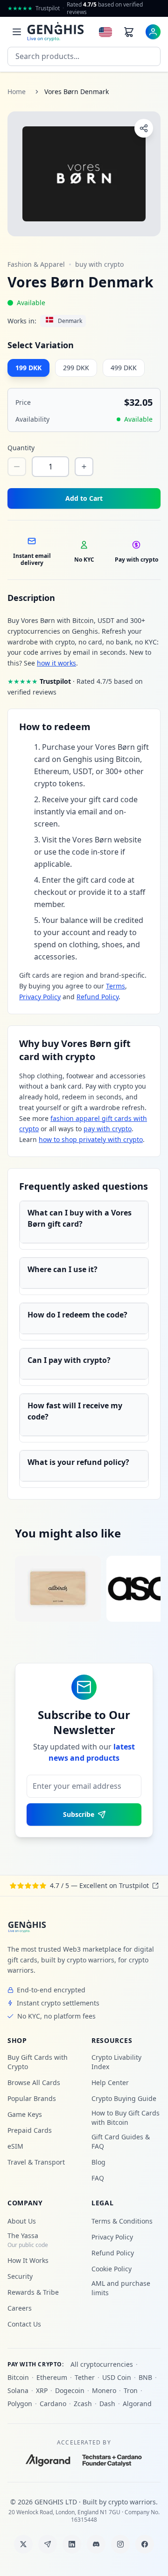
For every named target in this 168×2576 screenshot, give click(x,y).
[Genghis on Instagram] (120, 2544)
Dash (107, 2404)
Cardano (53, 2404)
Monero (104, 2390)
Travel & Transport (36, 2162)
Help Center (110, 2082)
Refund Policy (98, 997)
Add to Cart (84, 498)
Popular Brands (32, 2098)
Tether (85, 2377)
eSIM (15, 2146)
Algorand (137, 2404)
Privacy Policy (40, 997)
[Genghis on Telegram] (48, 2544)
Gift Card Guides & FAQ (121, 2141)
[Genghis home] (27, 1926)
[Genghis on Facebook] (145, 2544)
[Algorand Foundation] (48, 2460)
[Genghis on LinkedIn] (72, 2544)
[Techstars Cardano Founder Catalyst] (112, 2460)
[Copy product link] (144, 128)
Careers (20, 2308)
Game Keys (25, 2114)
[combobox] (84, 56)
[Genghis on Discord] (96, 2544)
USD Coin (117, 2377)
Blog (98, 2162)
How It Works (28, 2260)
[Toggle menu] (17, 32)
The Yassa (28, 2240)
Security (20, 2276)
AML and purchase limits (121, 2288)
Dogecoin (70, 2390)
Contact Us (24, 2324)
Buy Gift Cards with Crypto (38, 2062)
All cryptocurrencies (102, 2364)
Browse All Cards (34, 2082)
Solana (18, 2390)
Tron (131, 2390)
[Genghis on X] (23, 2544)
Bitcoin (18, 2377)
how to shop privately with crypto (91, 1139)
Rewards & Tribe (33, 2292)
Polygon (20, 2404)
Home (17, 91)
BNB (145, 2377)
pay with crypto (108, 1129)
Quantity (21, 448)
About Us (22, 2221)
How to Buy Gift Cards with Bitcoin (126, 2118)
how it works (56, 663)
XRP (42, 2390)
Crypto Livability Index (116, 2062)
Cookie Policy (112, 2269)
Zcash (83, 2404)
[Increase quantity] (84, 467)
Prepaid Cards (30, 2130)
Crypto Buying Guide (124, 2098)
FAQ (98, 2178)
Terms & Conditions (122, 2221)
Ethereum (52, 2377)
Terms (115, 986)
